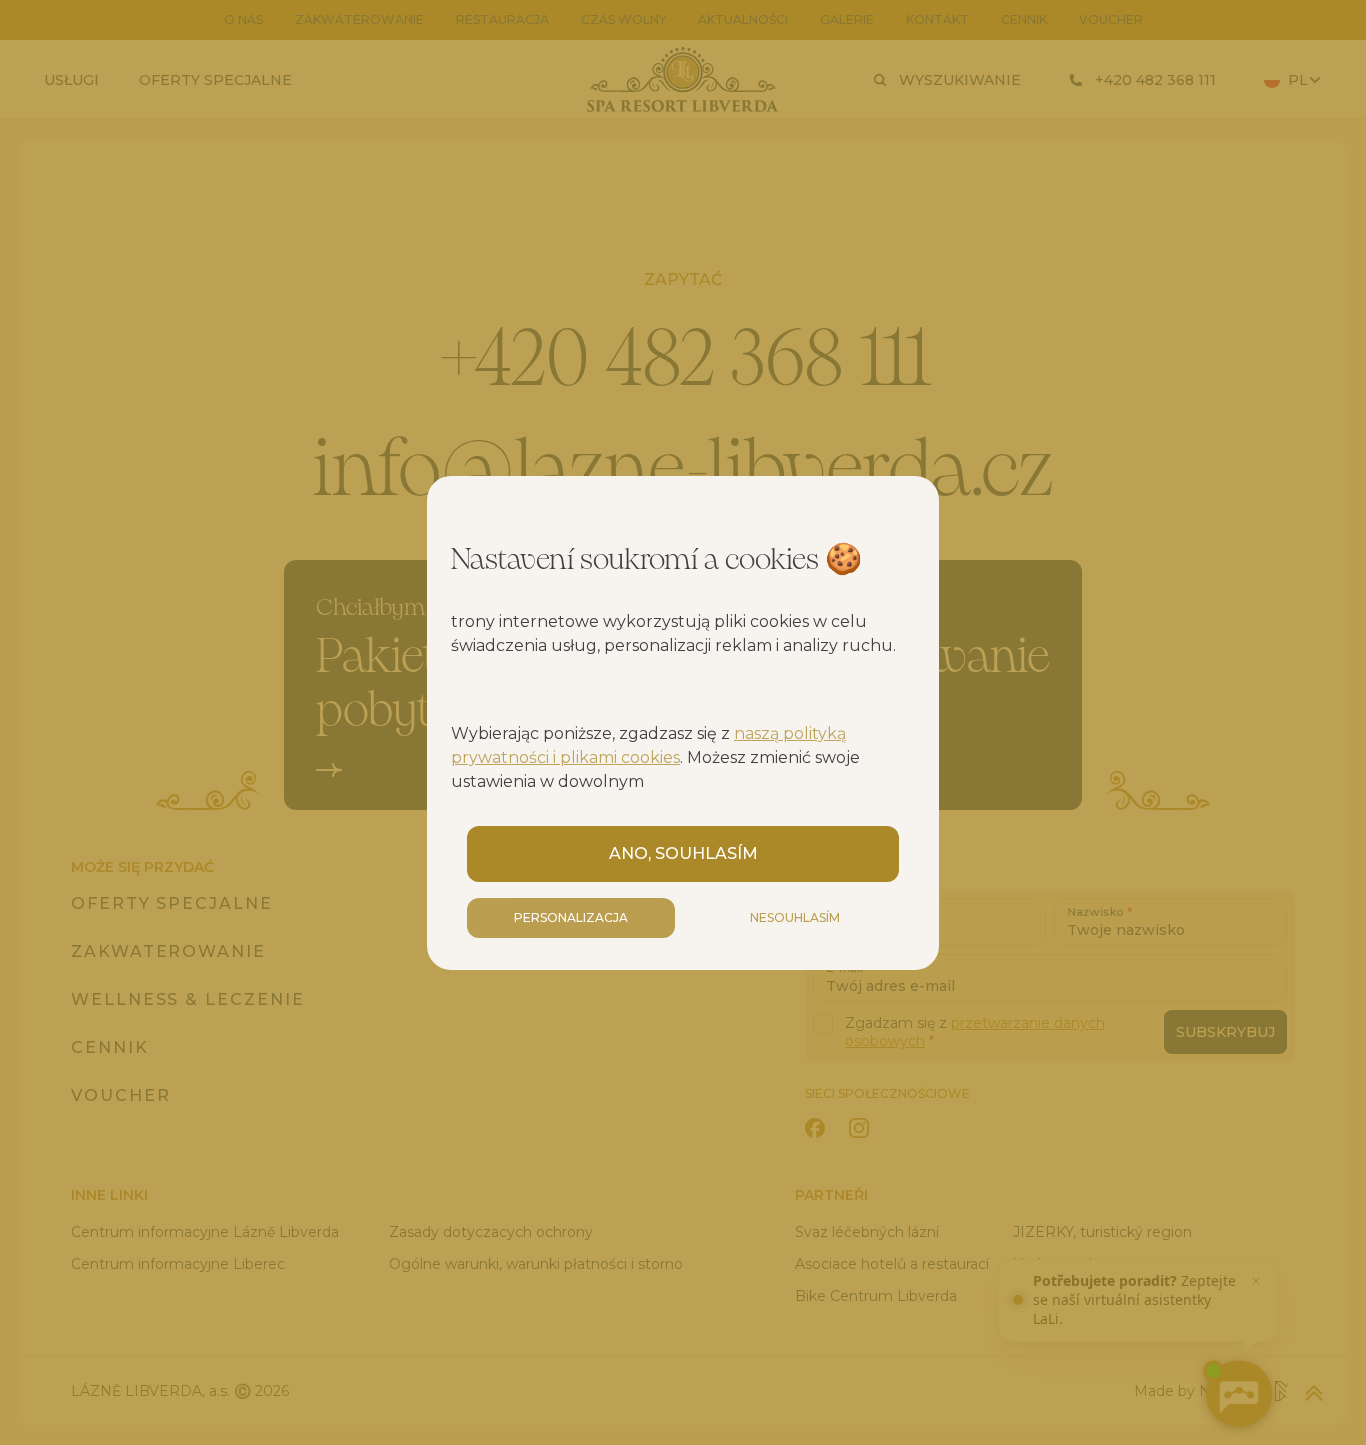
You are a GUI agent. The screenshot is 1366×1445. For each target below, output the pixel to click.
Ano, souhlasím (683, 853)
